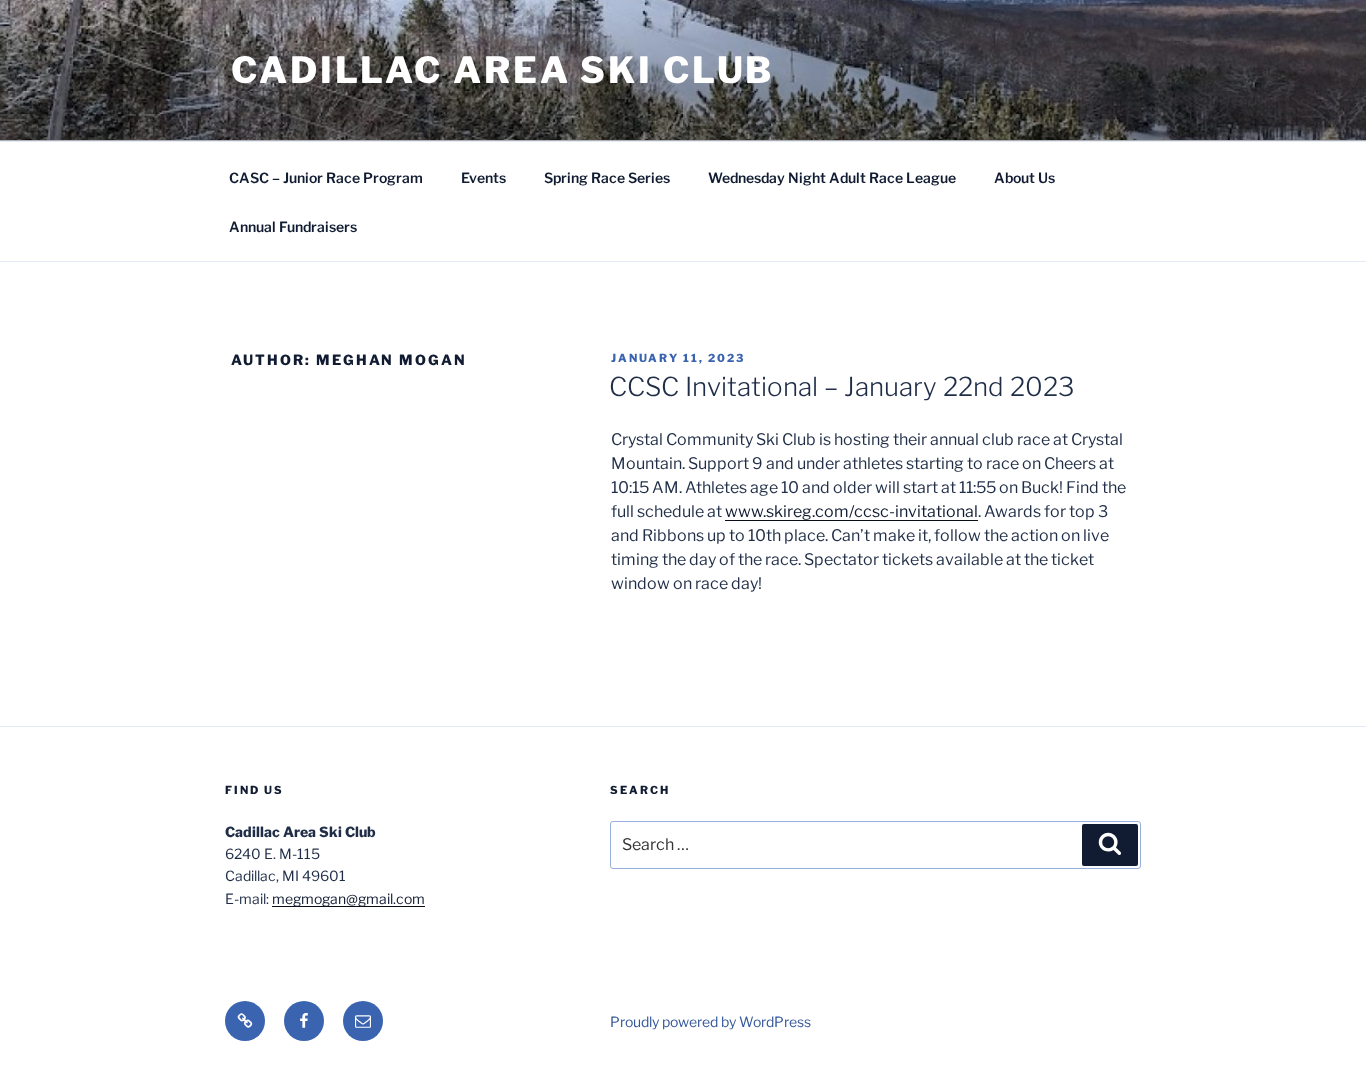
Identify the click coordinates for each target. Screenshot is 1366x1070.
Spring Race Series (607, 177)
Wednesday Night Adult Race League (832, 177)
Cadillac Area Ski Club (502, 70)
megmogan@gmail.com (348, 898)
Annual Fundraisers (293, 226)
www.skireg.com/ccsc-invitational (851, 511)
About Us (1024, 177)
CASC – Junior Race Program (326, 177)
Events (483, 177)
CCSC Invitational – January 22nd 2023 (841, 386)
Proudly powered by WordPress (710, 1021)
